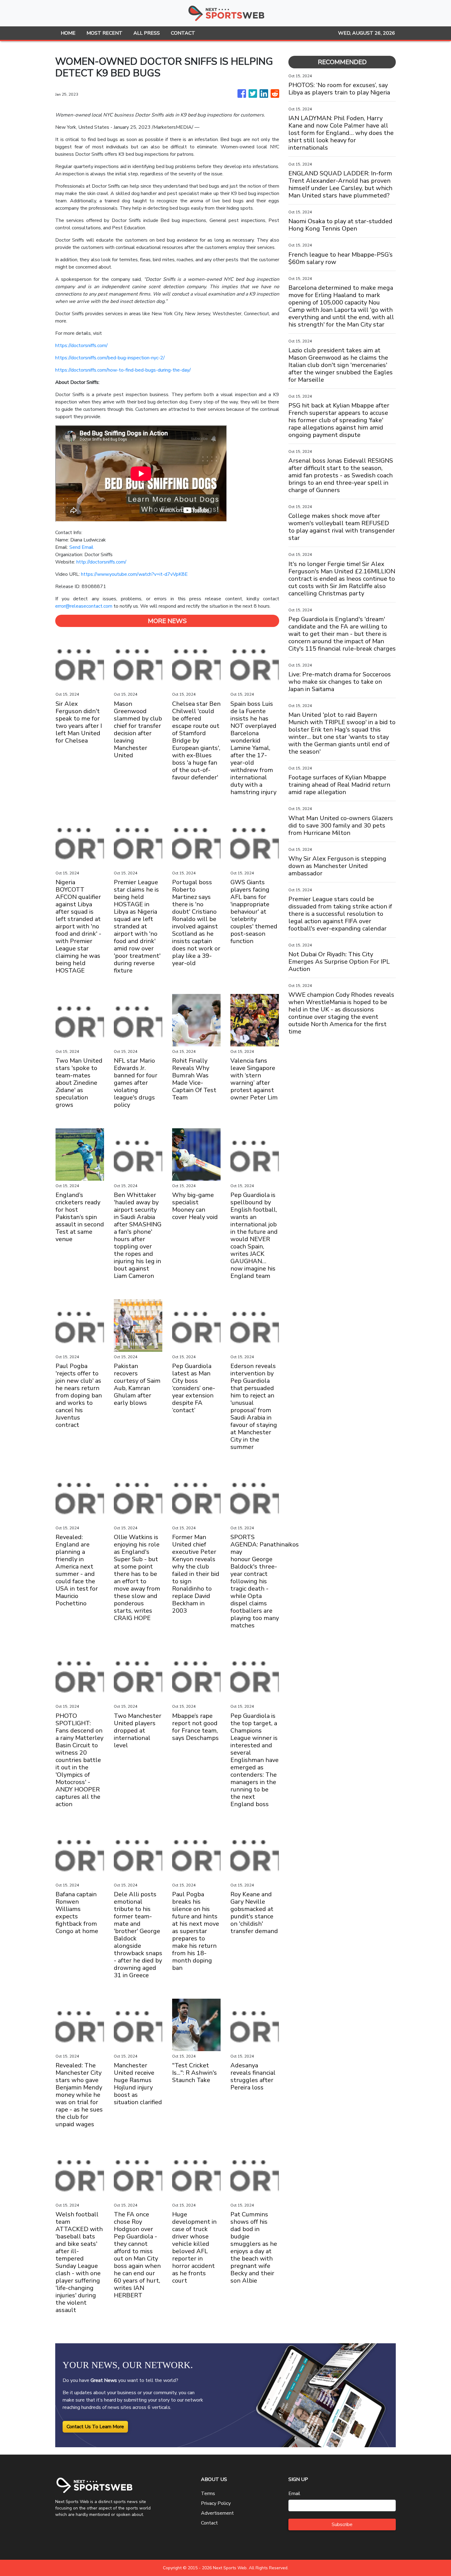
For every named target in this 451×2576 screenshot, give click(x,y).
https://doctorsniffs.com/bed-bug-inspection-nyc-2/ (110, 358)
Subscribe (342, 2524)
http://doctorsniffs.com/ (101, 562)
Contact (209, 2523)
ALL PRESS (147, 33)
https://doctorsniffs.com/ (81, 346)
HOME (68, 33)
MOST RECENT (104, 33)
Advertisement (217, 2513)
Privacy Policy (216, 2503)
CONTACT (183, 33)
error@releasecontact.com (84, 606)
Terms (208, 2494)
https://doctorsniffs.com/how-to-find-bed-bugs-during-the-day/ (123, 370)
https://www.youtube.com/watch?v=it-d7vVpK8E (134, 574)
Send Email (81, 547)
